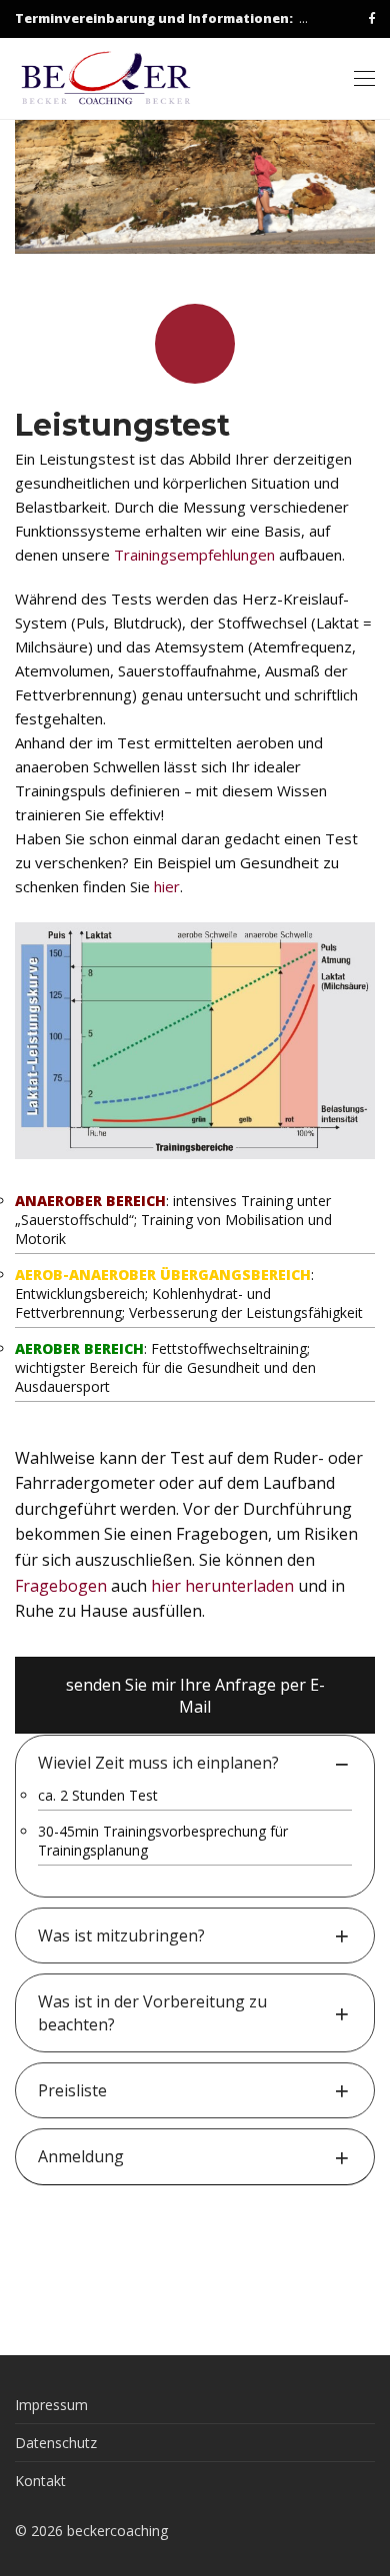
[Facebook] (371, 18)
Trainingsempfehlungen (194, 555)
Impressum (51, 2405)
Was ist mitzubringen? (121, 1935)
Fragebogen (61, 1586)
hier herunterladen (222, 1586)
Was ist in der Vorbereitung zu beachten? (152, 2012)
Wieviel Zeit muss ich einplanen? (158, 1763)
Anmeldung (81, 2156)
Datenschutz (56, 2443)
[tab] (195, 1763)
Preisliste (72, 2090)
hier (167, 886)
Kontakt (40, 2481)
